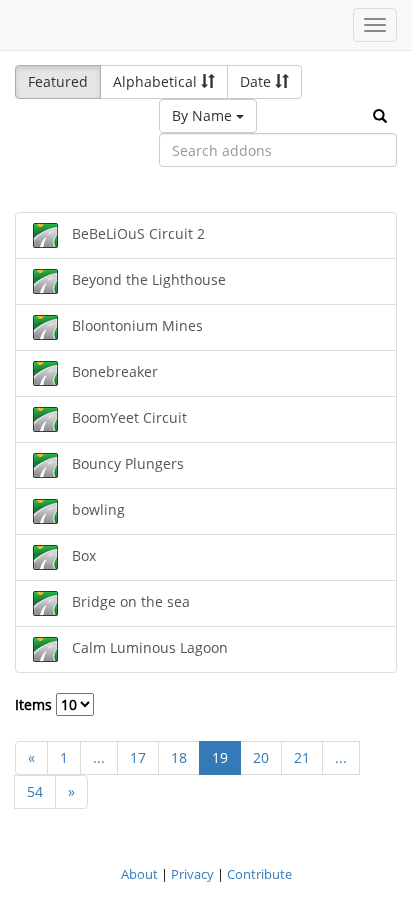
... (99, 757)
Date (257, 81)
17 (138, 757)
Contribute (259, 874)
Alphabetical (157, 81)
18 (179, 757)
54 (35, 791)
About (139, 874)
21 (302, 757)
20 (261, 757)
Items (35, 704)
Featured (58, 81)
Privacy (192, 874)
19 (220, 757)
